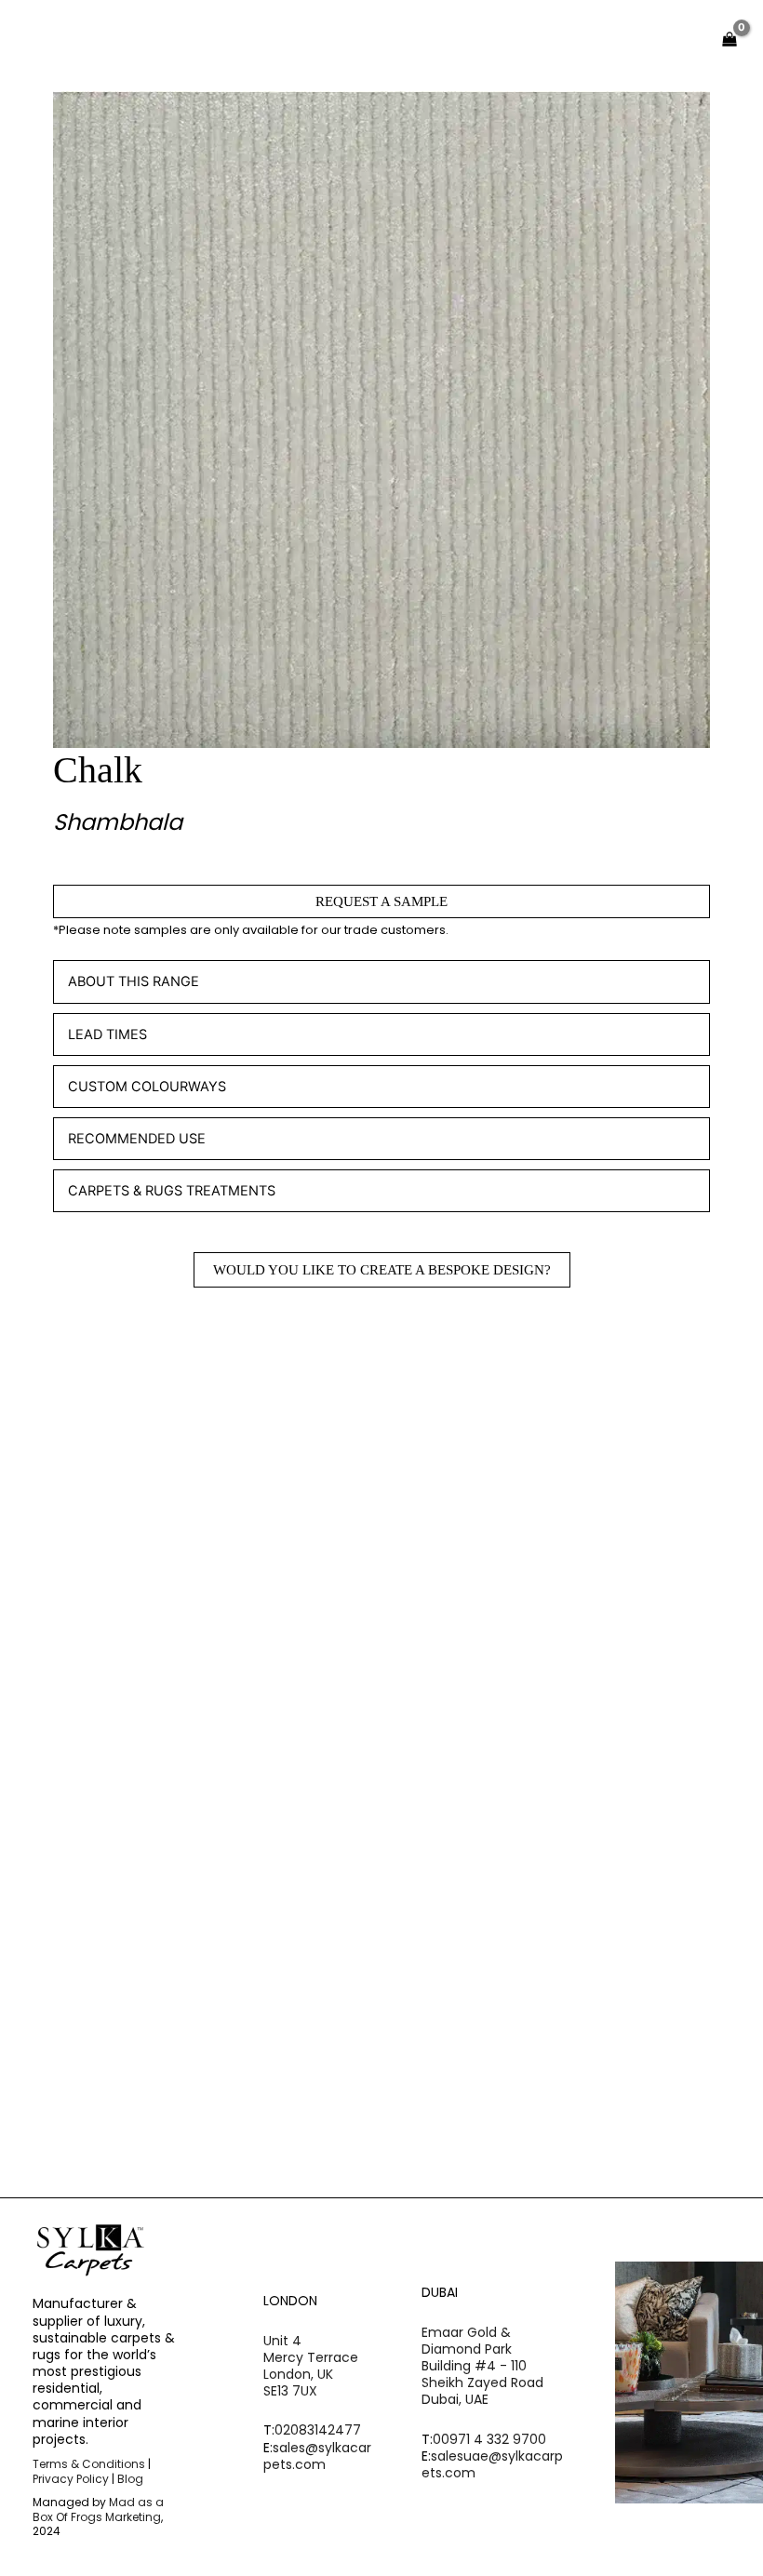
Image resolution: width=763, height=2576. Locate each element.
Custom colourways (147, 1087)
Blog (130, 2479)
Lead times (107, 1034)
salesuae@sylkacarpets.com (492, 2464)
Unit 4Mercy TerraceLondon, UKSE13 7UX (311, 2366)
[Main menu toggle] (673, 39)
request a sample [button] (155, 1621)
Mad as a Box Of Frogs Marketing (98, 2509)
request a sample (381, 901)
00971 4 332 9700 (489, 2439)
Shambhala (118, 822)
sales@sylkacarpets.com (317, 2456)
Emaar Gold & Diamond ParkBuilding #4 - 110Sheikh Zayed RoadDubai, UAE (482, 2366)
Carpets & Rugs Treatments (172, 1191)
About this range (134, 981)
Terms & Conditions (89, 2464)
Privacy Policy (71, 2479)
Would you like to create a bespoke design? (382, 1270)
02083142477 (318, 2430)
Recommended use (137, 1139)
